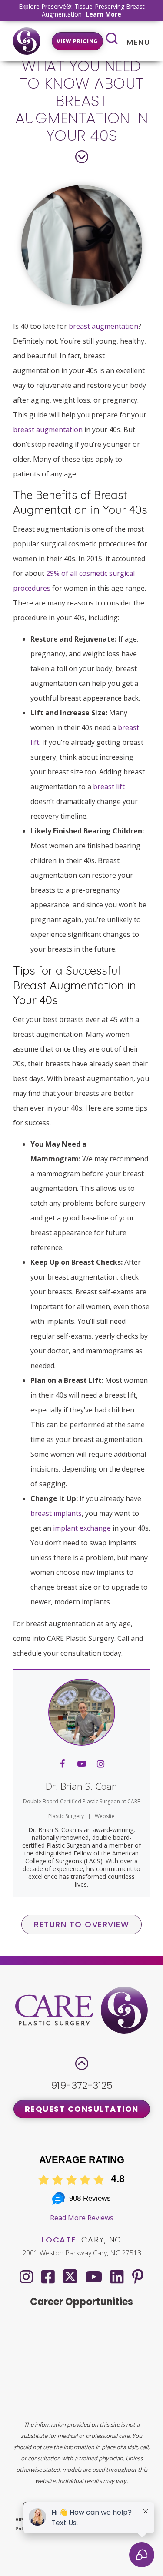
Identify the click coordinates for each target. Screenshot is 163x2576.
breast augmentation (103, 326)
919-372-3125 (82, 2085)
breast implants (56, 1513)
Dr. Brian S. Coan (81, 1786)
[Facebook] (48, 2277)
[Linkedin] (117, 2277)
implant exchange (82, 1528)
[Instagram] (26, 2277)
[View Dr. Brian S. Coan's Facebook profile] (63, 1764)
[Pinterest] (138, 2277)
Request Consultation (82, 2109)
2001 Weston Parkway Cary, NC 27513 (82, 2253)
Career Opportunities (81, 2302)
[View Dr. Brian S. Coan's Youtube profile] (82, 1764)
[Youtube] (94, 2277)
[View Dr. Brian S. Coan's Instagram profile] (101, 1764)
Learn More (103, 14)
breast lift (109, 787)
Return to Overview (81, 1924)
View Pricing (77, 41)
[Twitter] (70, 2275)
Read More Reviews (82, 2218)
